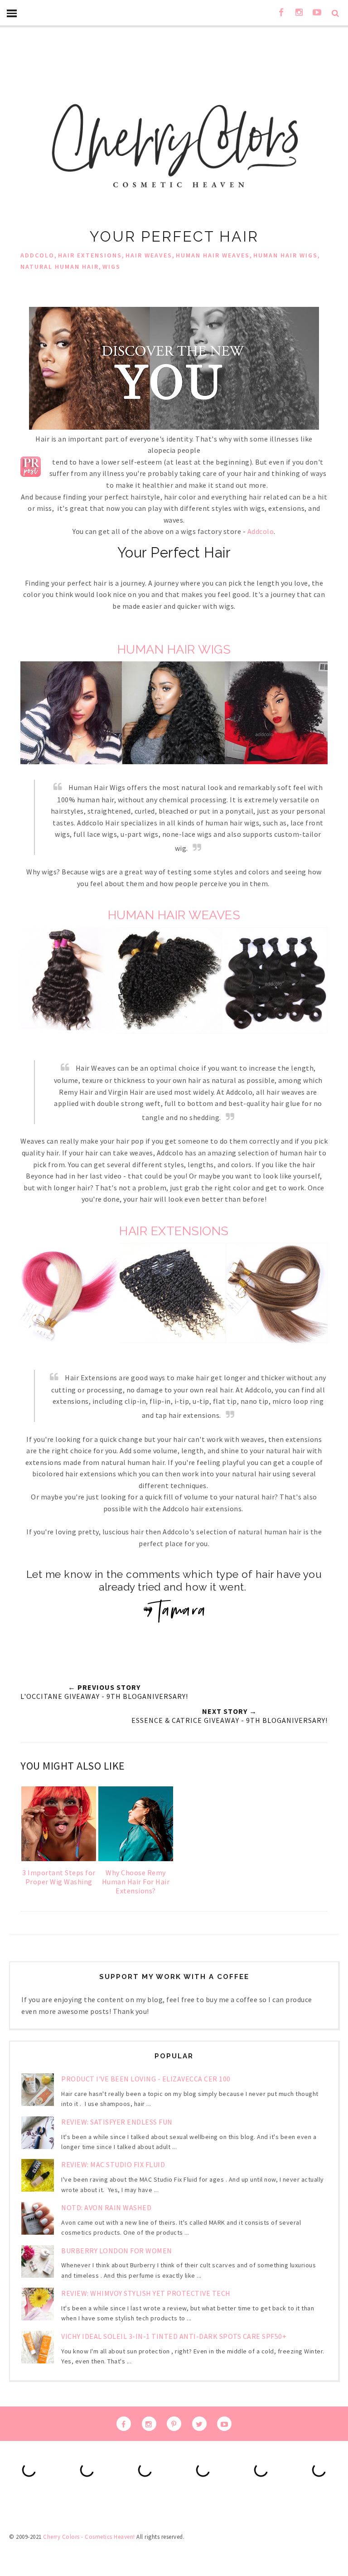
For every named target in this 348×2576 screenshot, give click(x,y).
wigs (111, 267)
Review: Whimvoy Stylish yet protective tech (146, 2293)
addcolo (37, 255)
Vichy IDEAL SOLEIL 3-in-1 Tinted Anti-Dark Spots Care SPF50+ (174, 2336)
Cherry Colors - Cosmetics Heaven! (89, 2537)
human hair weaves (213, 255)
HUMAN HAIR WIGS (174, 649)
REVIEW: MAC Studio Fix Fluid (113, 2164)
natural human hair (60, 267)
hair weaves (149, 255)
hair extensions (90, 255)
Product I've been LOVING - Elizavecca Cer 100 (146, 2079)
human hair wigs (285, 255)
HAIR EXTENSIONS (174, 1231)
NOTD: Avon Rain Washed (106, 2207)
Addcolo (261, 531)
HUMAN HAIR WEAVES (174, 915)
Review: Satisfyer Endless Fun (117, 2122)
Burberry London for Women (117, 2251)
